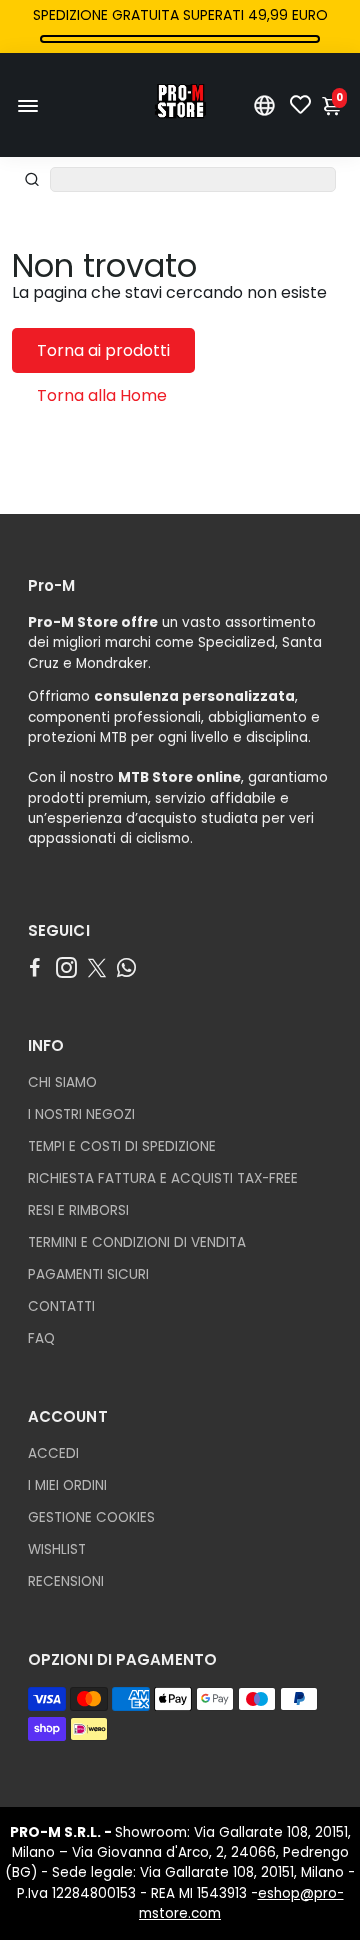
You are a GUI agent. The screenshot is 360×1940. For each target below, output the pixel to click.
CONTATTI (61, 1306)
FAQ (41, 1338)
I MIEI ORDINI (67, 1485)
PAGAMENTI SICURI (88, 1274)
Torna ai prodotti (103, 350)
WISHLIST (57, 1549)
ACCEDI (53, 1453)
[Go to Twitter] (97, 968)
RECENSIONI (66, 1581)
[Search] (32, 179)
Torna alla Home (102, 395)
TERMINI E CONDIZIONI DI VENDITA (137, 1242)
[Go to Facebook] (35, 968)
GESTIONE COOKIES (91, 1517)
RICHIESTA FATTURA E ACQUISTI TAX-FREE (163, 1178)
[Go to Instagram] (66, 968)
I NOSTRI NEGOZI (81, 1114)
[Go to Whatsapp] (126, 968)
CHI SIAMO (62, 1082)
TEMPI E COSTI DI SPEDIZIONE (122, 1146)
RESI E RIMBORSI (78, 1210)
